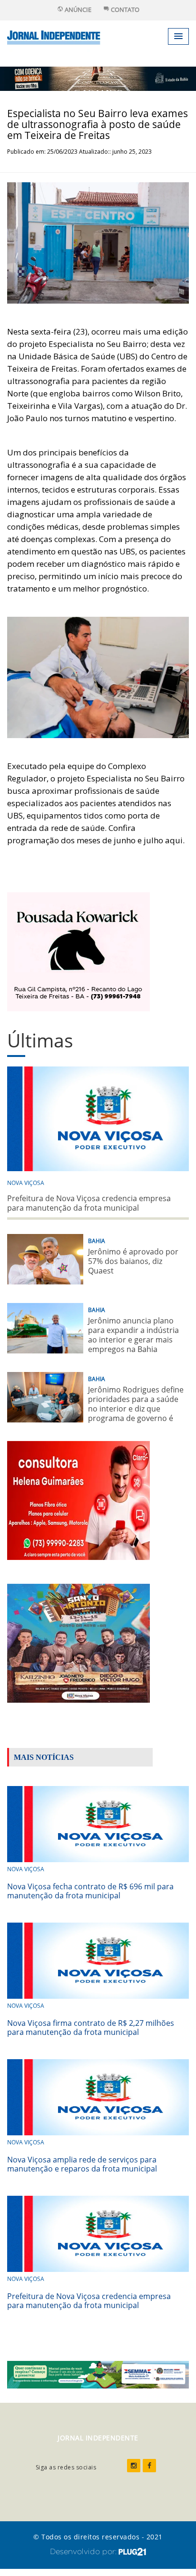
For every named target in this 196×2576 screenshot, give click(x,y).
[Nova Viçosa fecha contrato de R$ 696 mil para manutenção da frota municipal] (98, 1823)
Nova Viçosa (26, 1183)
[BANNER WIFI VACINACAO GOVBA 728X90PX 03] (98, 78)
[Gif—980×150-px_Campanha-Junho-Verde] (98, 2374)
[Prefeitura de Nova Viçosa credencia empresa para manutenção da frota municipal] (98, 2233)
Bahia (97, 1241)
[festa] (78, 1642)
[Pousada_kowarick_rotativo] (78, 951)
